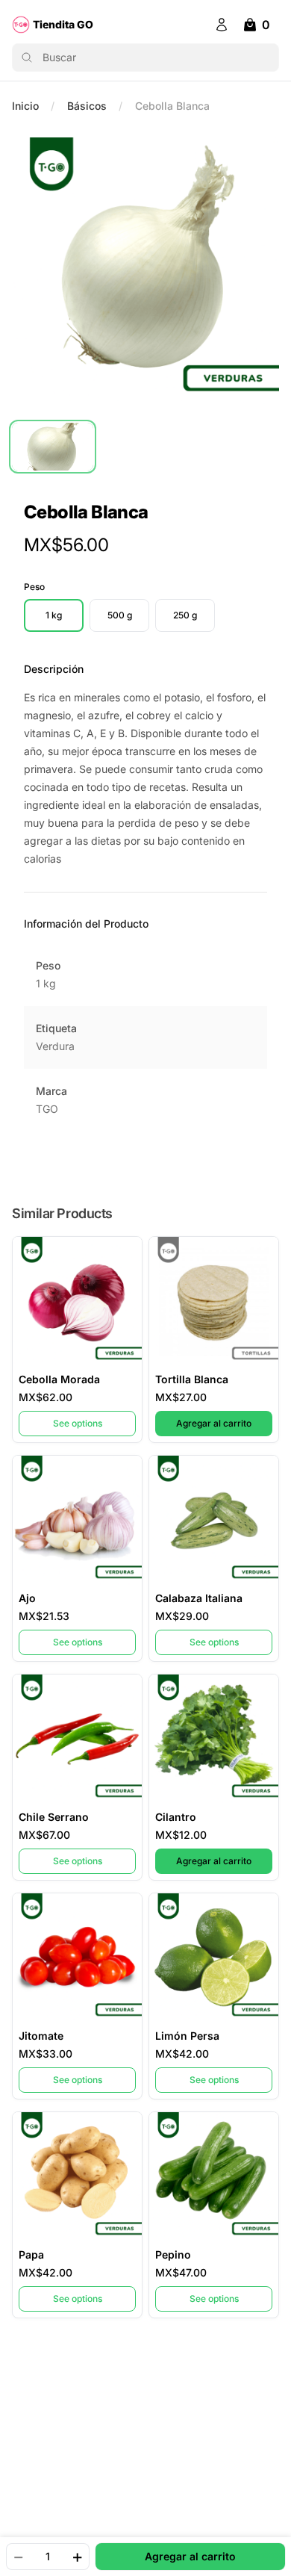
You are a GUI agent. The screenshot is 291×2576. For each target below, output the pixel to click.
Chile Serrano (54, 1817)
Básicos (87, 106)
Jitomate (41, 2036)
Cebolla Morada (59, 1379)
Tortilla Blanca (192, 1379)
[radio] (54, 615)
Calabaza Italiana (199, 1598)
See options (78, 1423)
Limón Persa (187, 2036)
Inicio (25, 106)
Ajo (27, 1598)
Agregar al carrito (224, 1423)
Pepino (173, 2254)
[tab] (53, 447)
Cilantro (176, 1817)
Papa (31, 2254)
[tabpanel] (145, 271)
